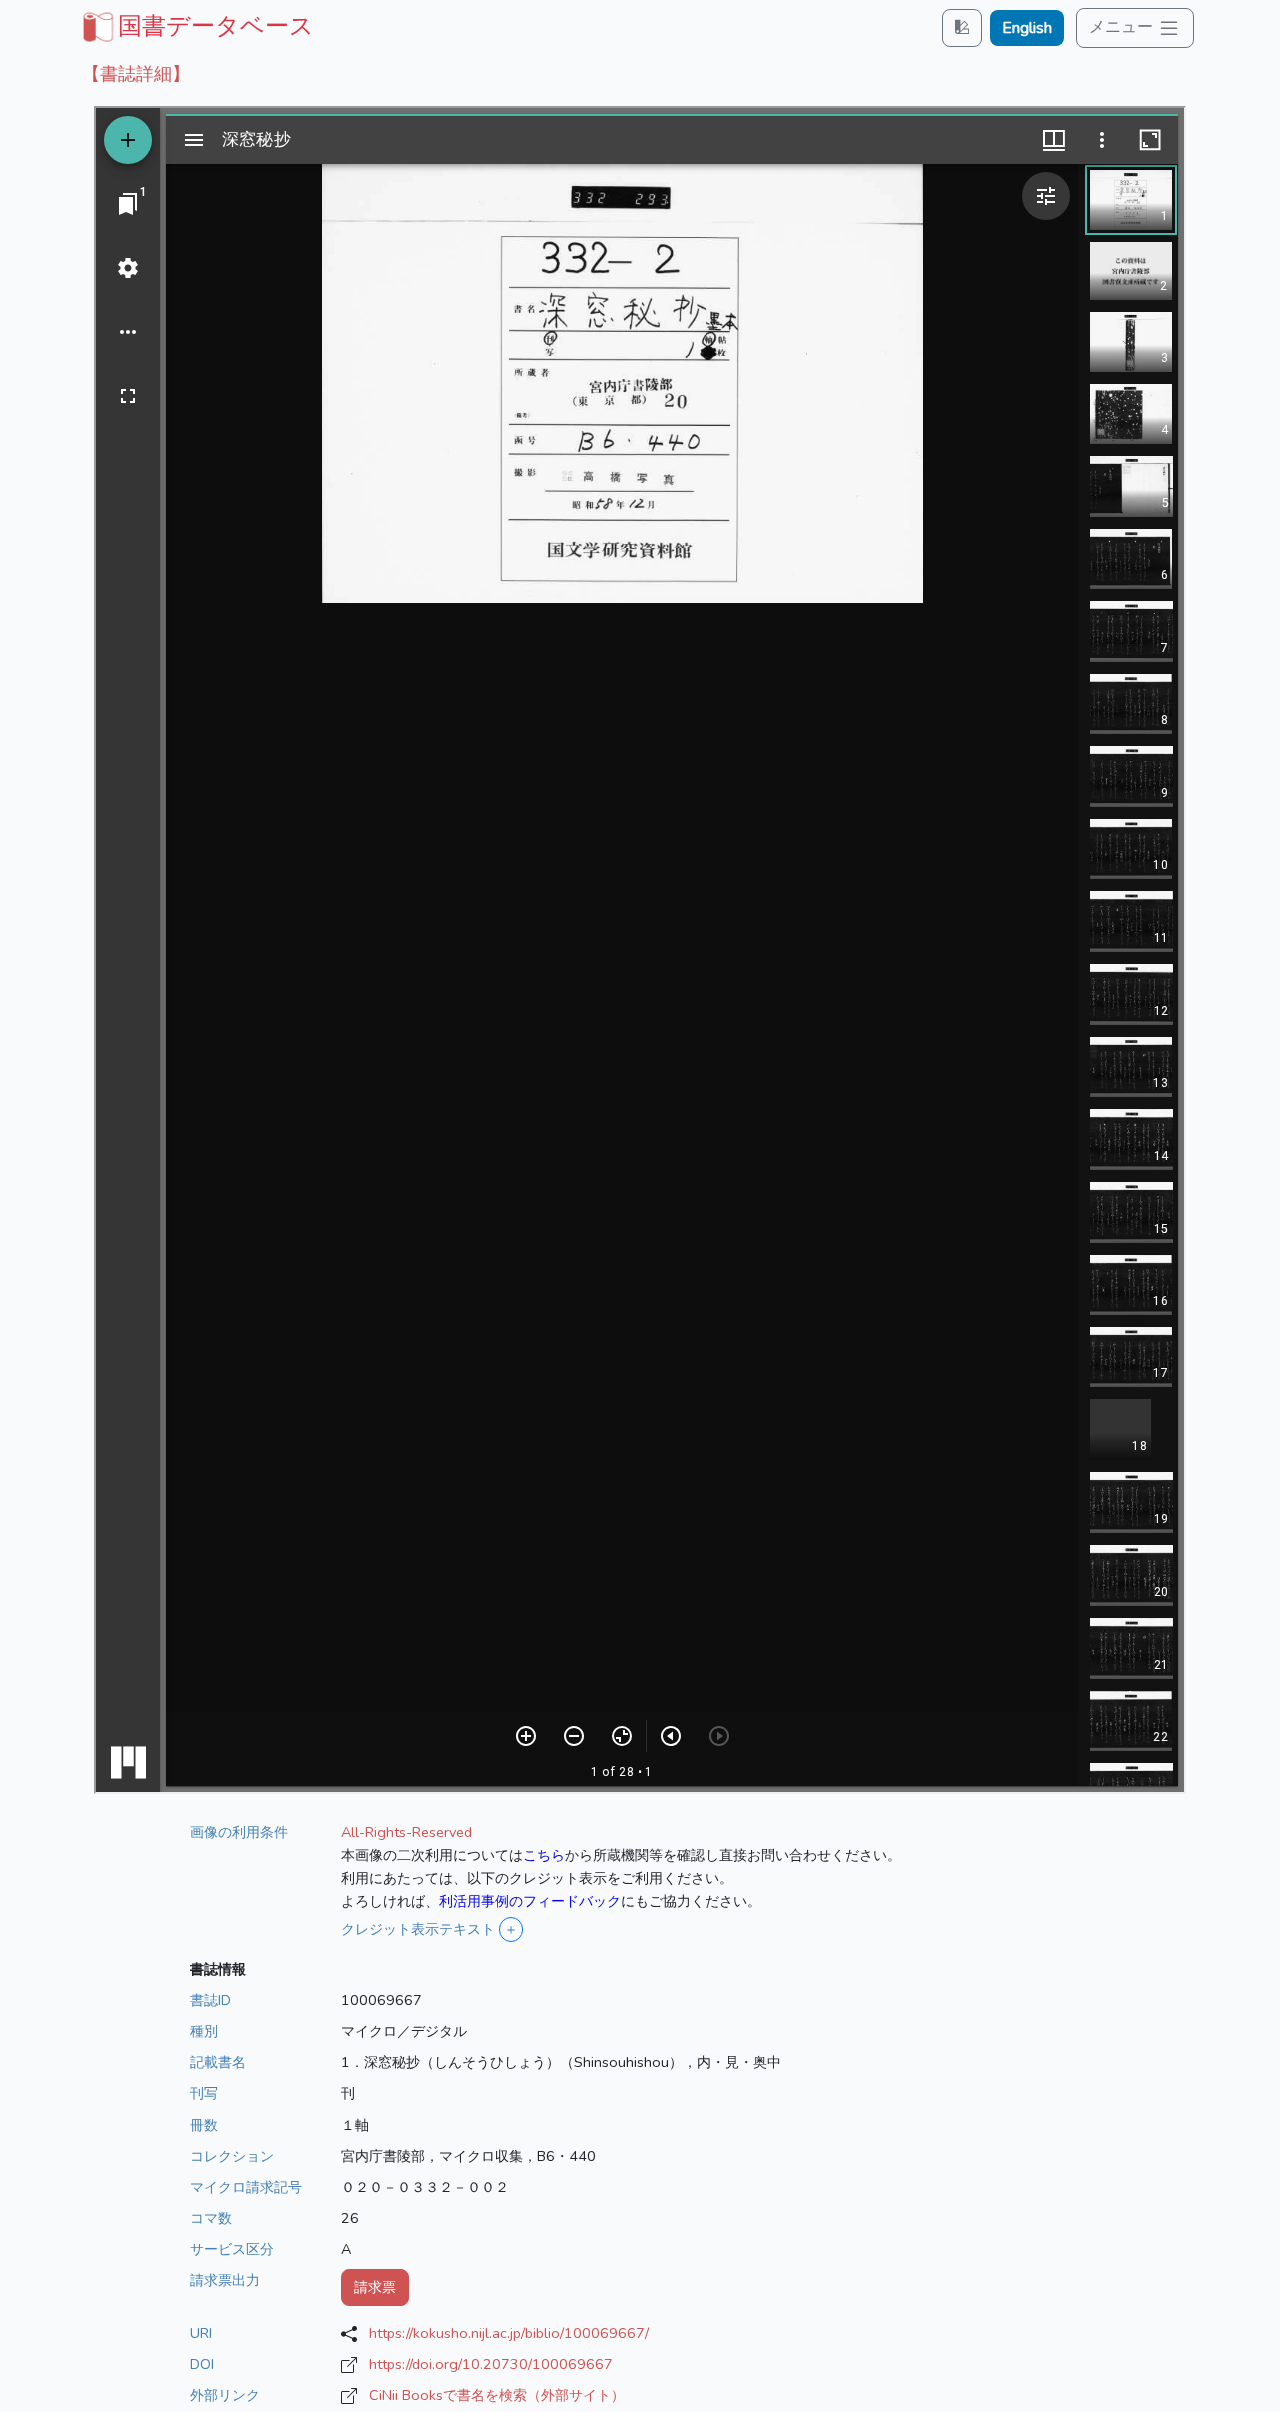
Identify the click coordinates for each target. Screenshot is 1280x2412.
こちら (544, 1855)
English (1027, 28)
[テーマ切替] (962, 27)
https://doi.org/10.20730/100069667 (491, 2364)
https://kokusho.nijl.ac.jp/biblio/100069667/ (509, 2333)
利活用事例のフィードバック (530, 1901)
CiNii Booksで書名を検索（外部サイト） (497, 2395)
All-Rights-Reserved (406, 1832)
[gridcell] (196, 26)
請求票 (375, 2287)
